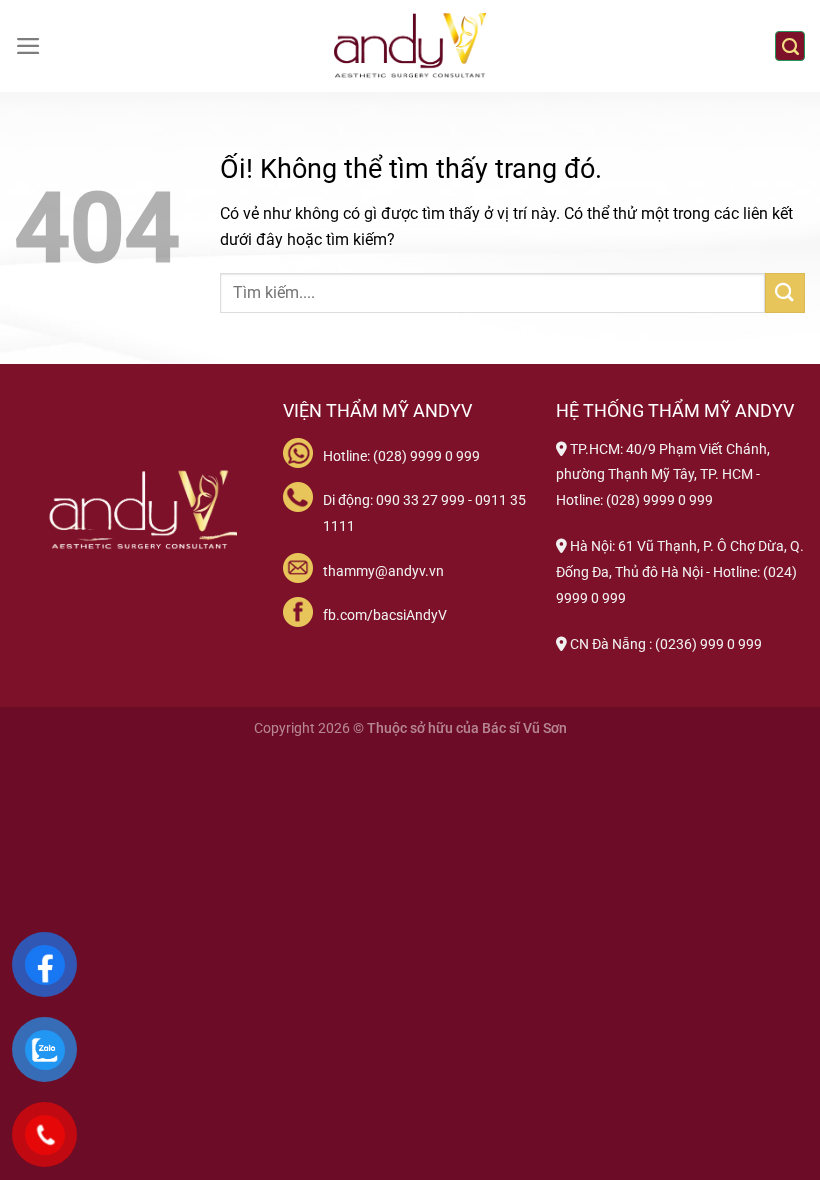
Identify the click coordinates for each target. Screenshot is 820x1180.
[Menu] (28, 46)
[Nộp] (785, 292)
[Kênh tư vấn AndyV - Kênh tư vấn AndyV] (410, 46)
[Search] (790, 46)
